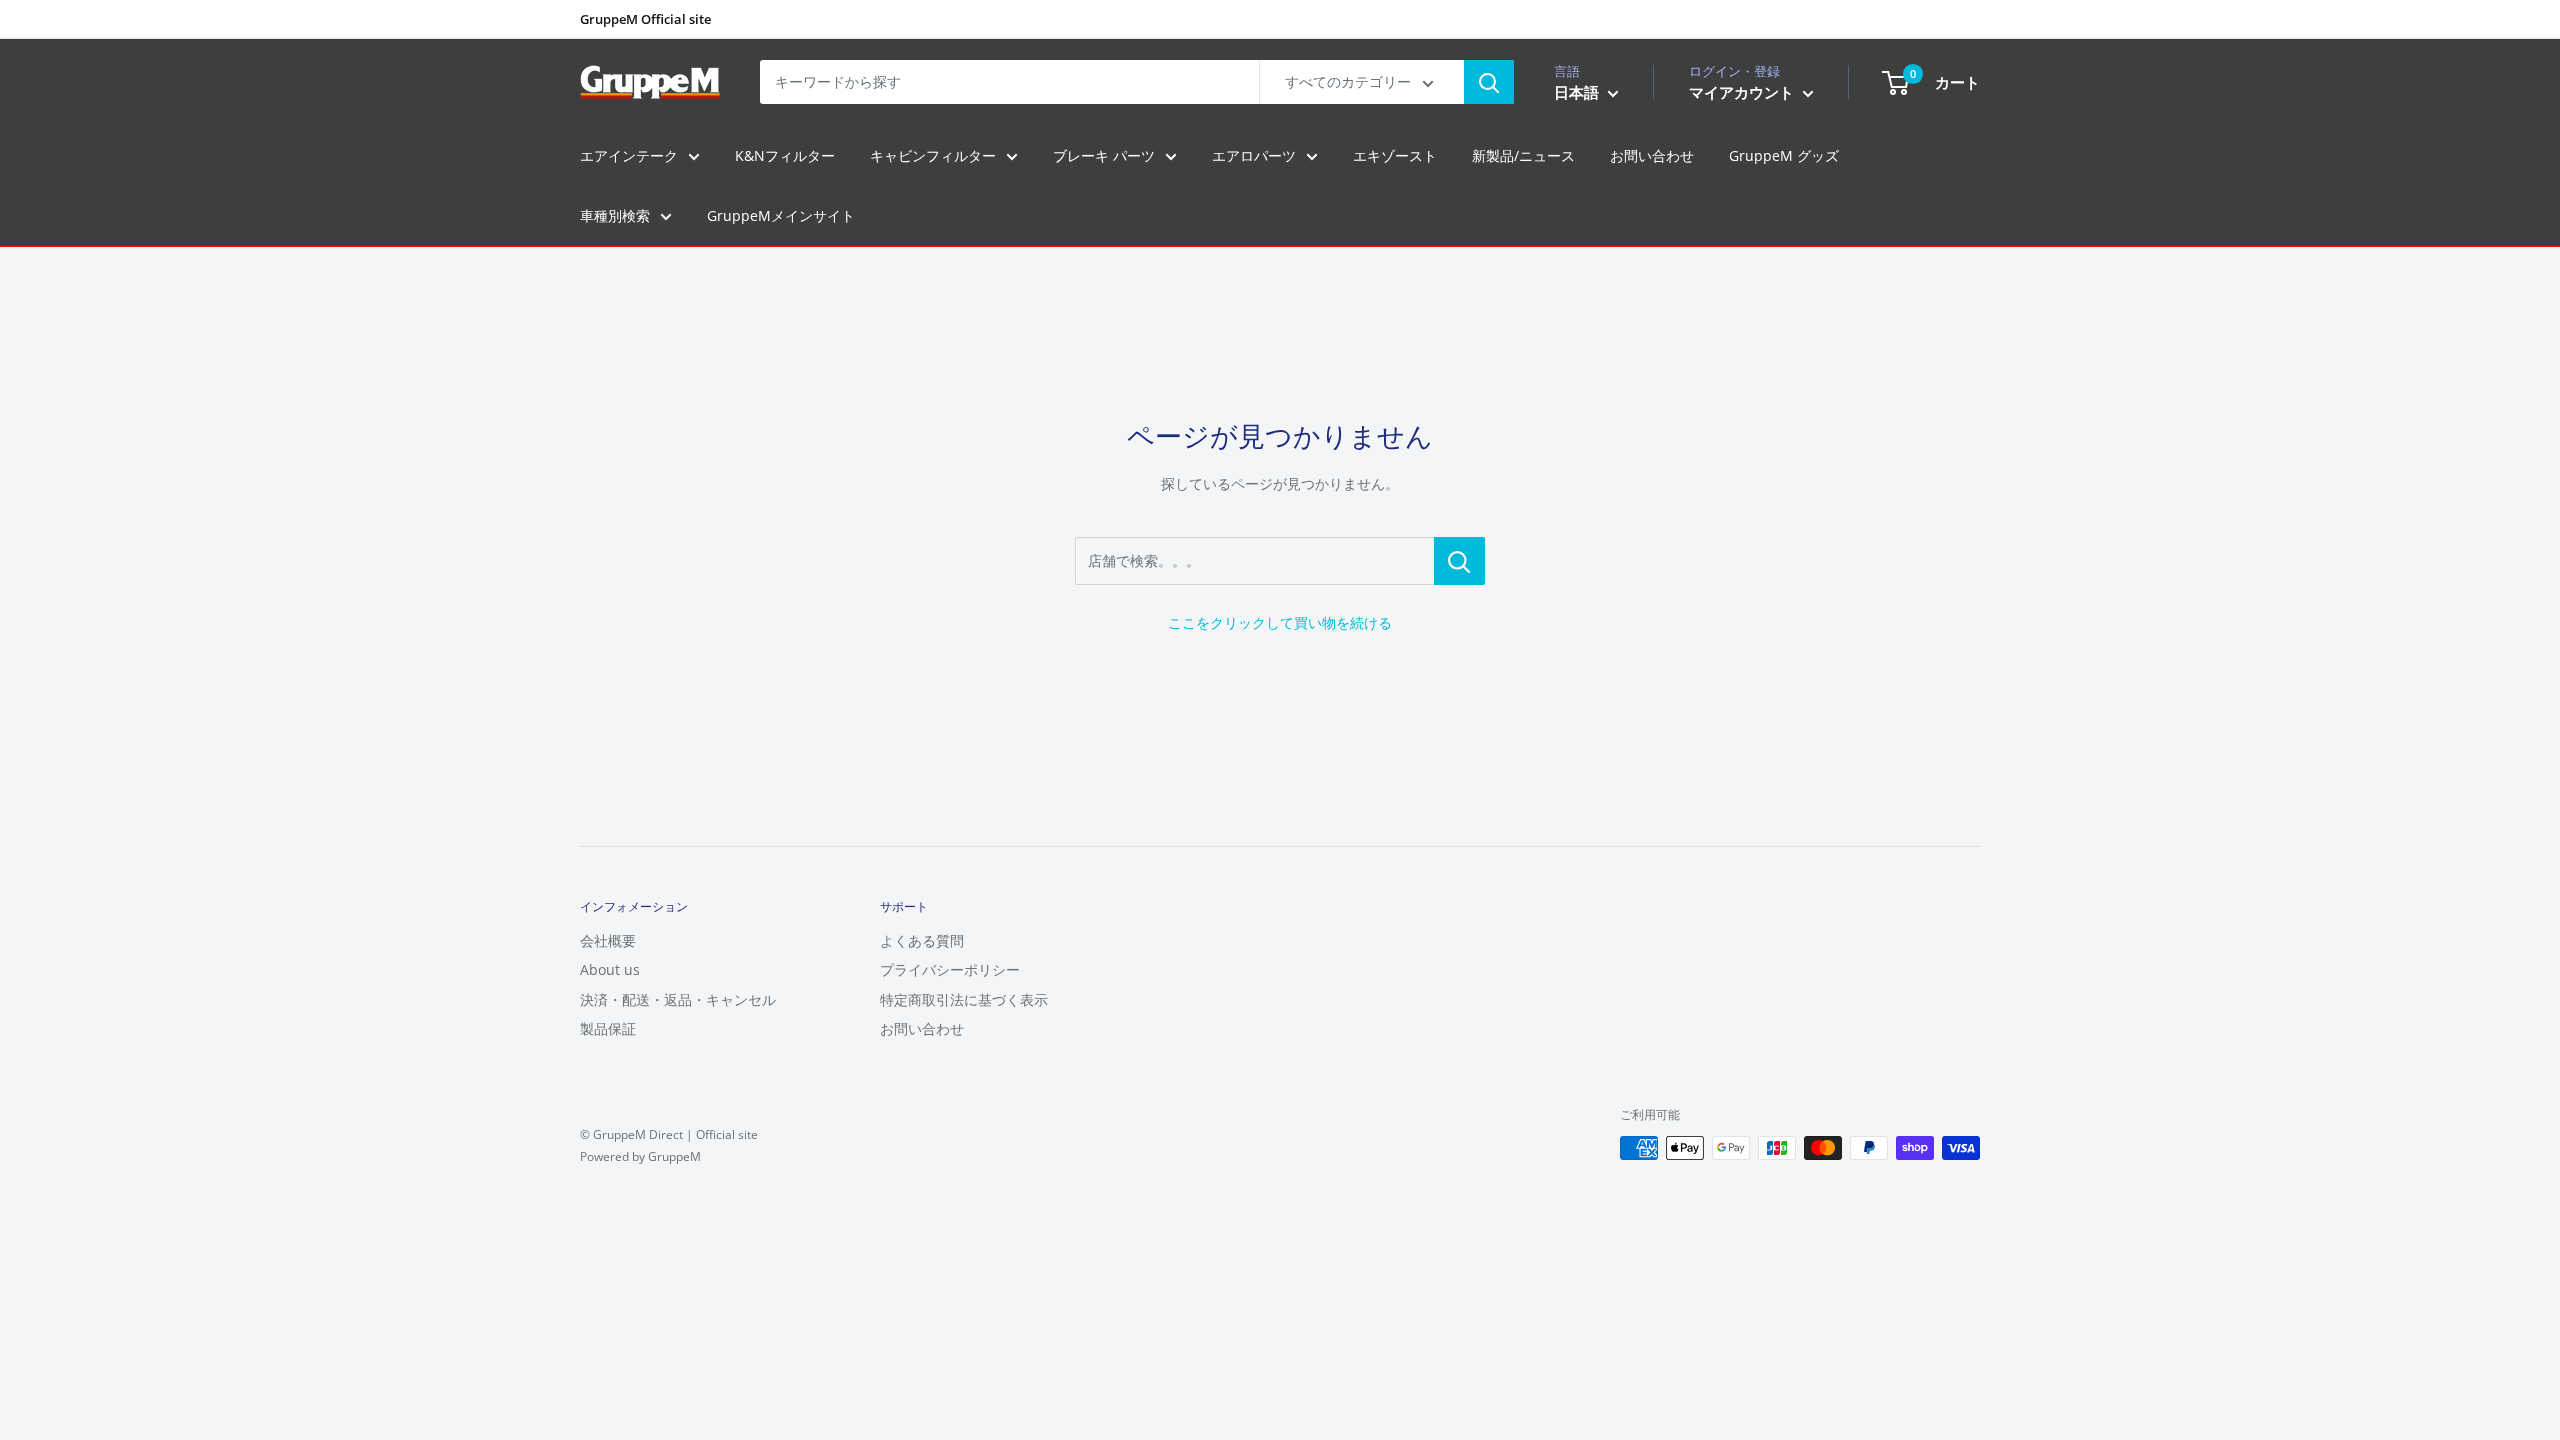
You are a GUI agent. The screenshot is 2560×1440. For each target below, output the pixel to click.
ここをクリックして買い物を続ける (1280, 622)
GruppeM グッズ (1784, 155)
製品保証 (608, 1028)
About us (610, 969)
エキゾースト (1395, 155)
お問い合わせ (1652, 155)
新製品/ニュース (1523, 155)
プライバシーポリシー (950, 969)
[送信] (1489, 82)
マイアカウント (1743, 92)
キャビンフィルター (933, 155)
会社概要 (608, 940)
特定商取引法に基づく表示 (964, 999)
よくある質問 (922, 940)
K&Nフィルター (785, 155)
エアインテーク (629, 155)
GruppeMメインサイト (781, 215)
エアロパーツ (1254, 155)
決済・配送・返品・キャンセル (678, 999)
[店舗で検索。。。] (1459, 561)
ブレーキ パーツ (1104, 155)
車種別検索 (615, 215)
